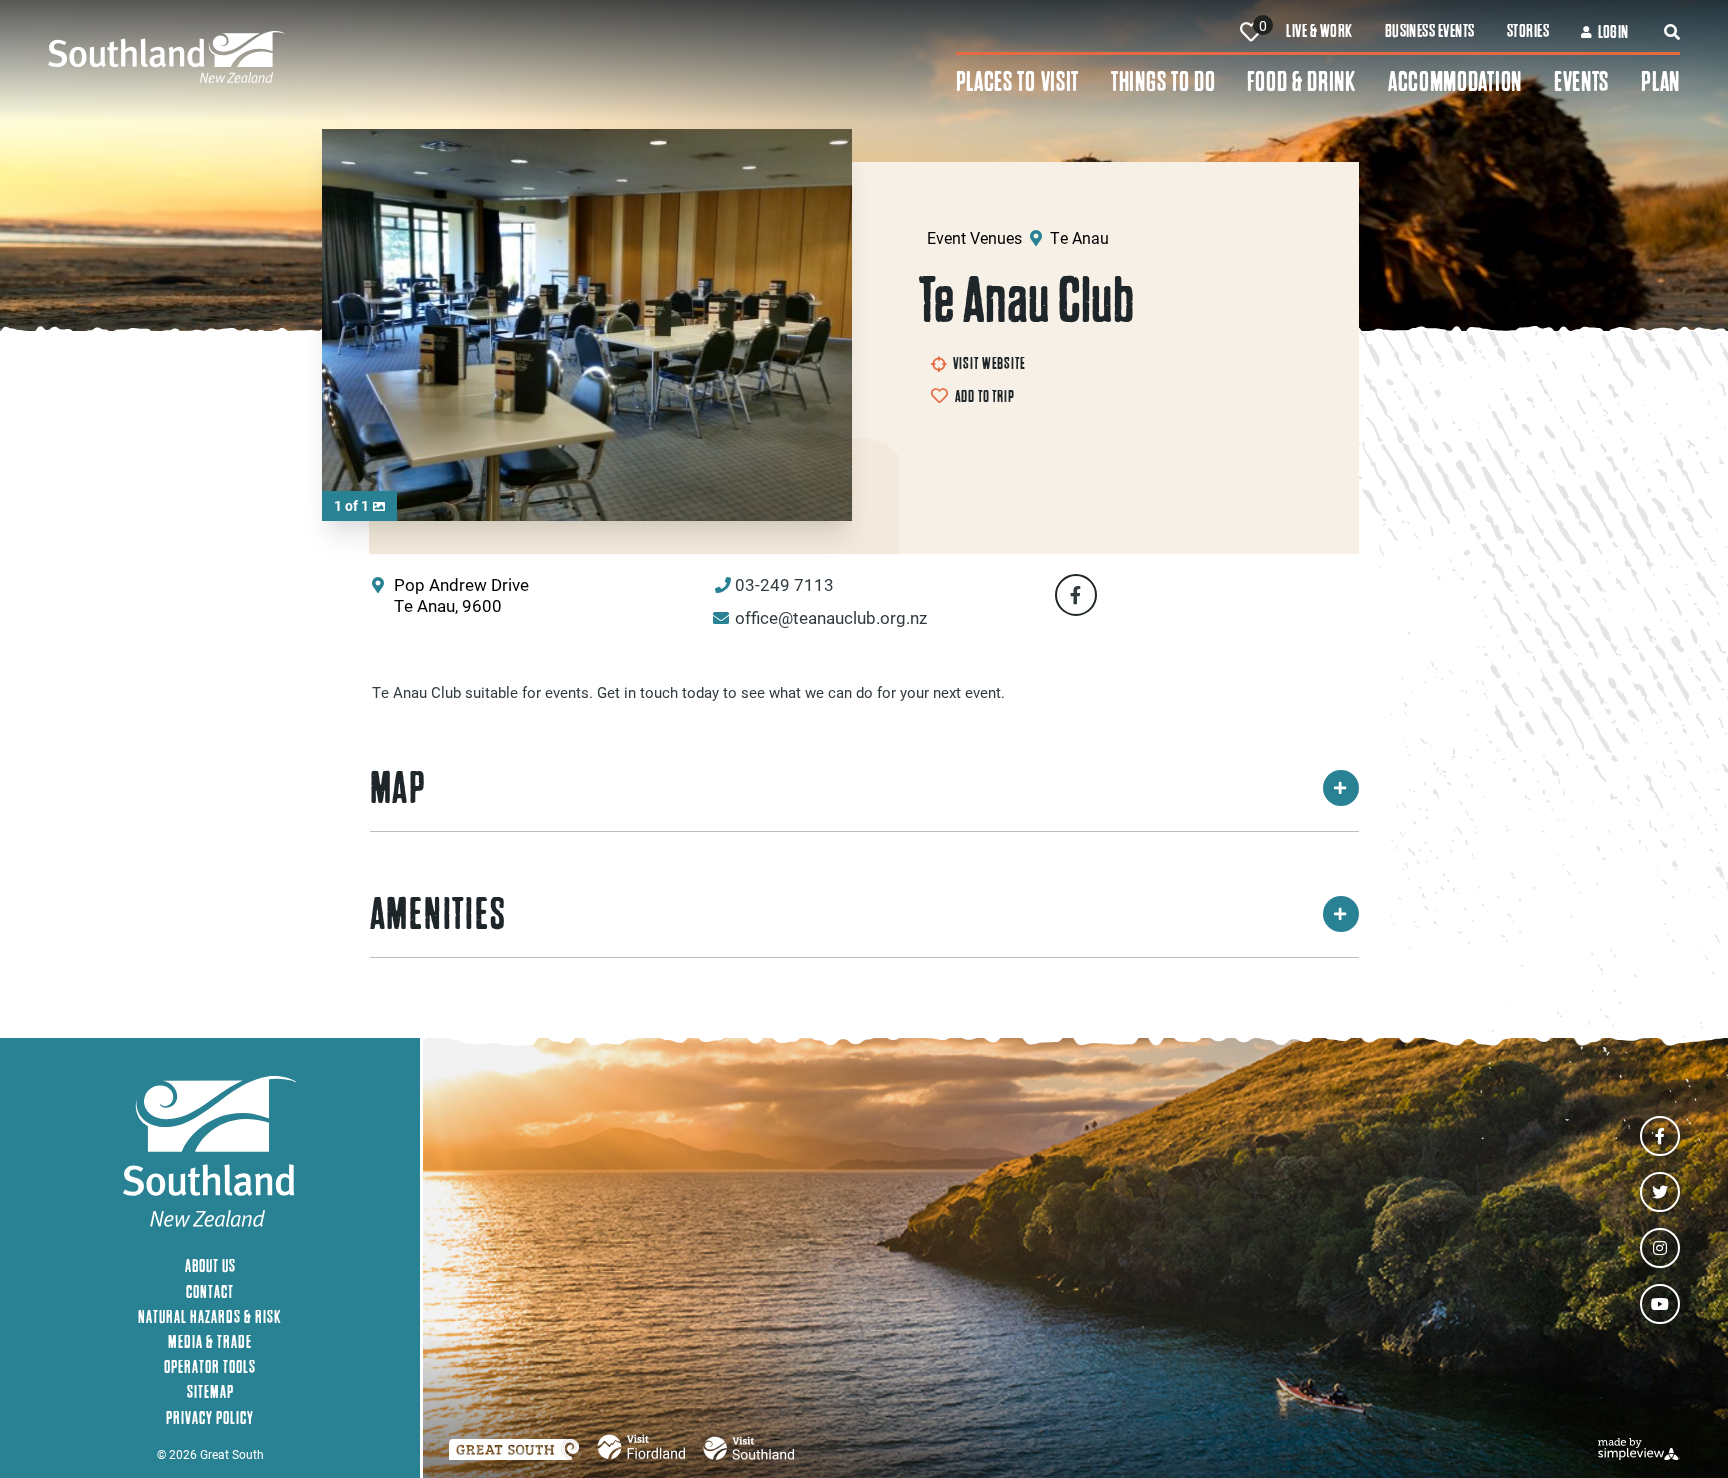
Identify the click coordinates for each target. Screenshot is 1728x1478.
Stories (1528, 31)
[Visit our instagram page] (1660, 1248)
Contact (210, 1291)
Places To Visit (1018, 81)
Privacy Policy (210, 1417)
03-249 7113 (784, 584)
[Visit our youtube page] (1660, 1304)
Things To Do (1163, 81)
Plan (1660, 81)
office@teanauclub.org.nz (831, 617)
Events (1581, 81)
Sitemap (210, 1391)
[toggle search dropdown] (1672, 32)
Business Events (1430, 31)
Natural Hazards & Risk (210, 1316)
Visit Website (989, 363)
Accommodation (1455, 81)
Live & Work (1319, 31)
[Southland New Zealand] (502, 57)
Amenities (438, 914)
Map (398, 788)
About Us (210, 1265)
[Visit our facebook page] (1660, 1136)
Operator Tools (210, 1366)
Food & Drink (1301, 81)
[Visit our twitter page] (1660, 1192)
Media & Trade (210, 1341)
